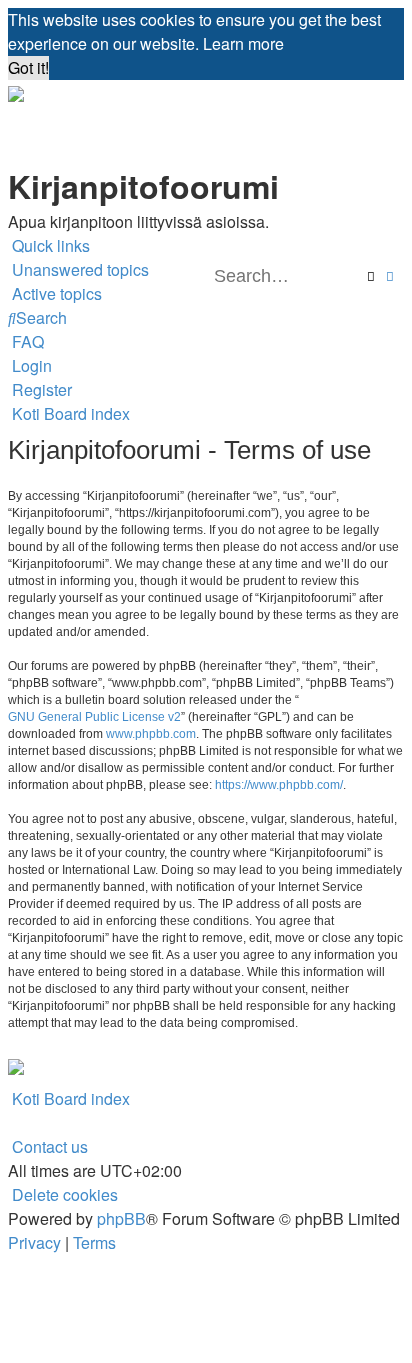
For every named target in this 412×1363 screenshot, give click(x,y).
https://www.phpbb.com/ (279, 785)
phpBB (121, 1218)
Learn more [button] (243, 43)
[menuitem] (78, 270)
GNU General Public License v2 (94, 717)
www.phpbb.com (151, 734)
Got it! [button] (28, 67)
